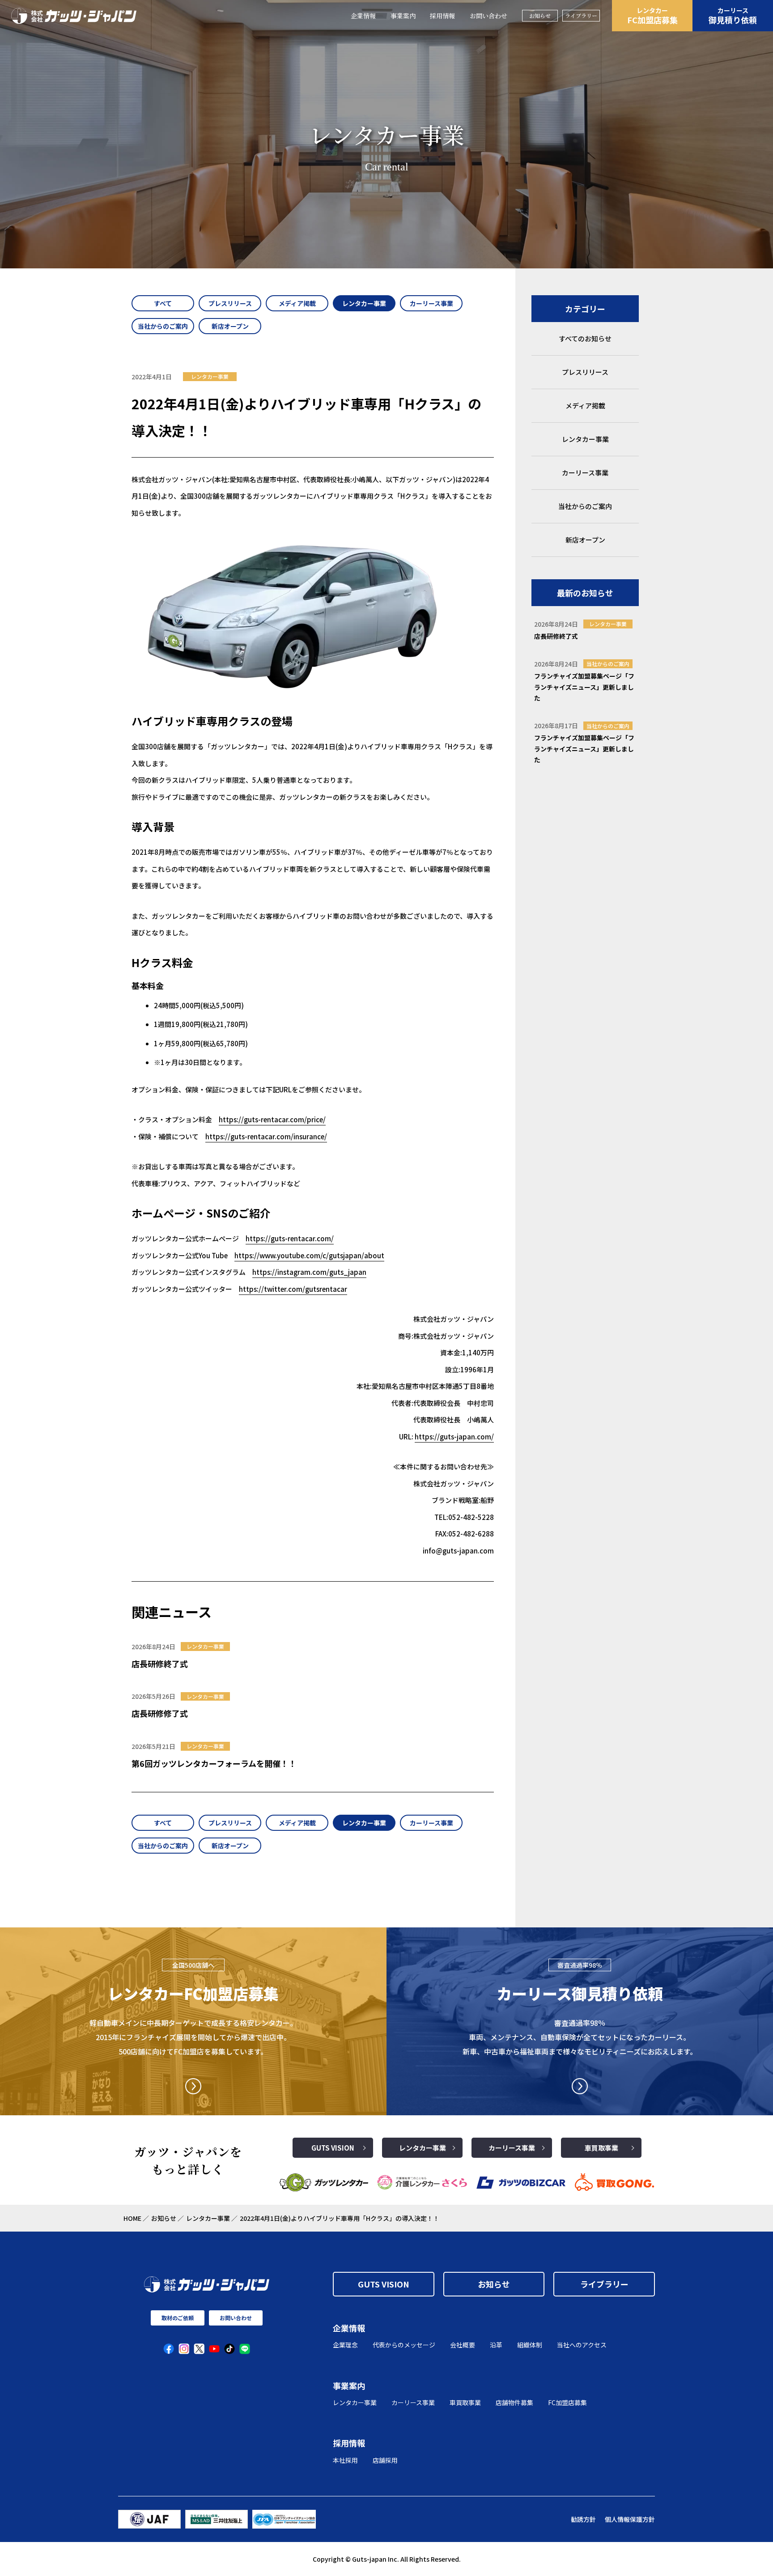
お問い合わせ (488, 16)
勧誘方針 (583, 2519)
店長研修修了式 (160, 1713)
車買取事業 (601, 2148)
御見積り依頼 (733, 16)
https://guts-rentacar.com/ (290, 1238)
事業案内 (403, 16)
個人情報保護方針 (630, 2519)
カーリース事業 (512, 2148)
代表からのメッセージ (404, 2345)
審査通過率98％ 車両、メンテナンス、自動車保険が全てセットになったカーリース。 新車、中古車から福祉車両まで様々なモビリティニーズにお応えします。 (580, 2037)
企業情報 (363, 16)
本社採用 (345, 2460)
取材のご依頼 (178, 2318)
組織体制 (530, 2345)
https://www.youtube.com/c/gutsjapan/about (309, 1255)
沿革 (496, 2345)
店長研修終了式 (160, 1664)
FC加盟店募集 (652, 16)
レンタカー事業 (423, 2148)
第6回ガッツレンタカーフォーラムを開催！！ (214, 1763)
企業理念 (345, 2345)
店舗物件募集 (514, 2402)
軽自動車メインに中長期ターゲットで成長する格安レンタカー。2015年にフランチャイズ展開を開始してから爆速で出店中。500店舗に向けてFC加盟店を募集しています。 (193, 2037)
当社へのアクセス (582, 2345)
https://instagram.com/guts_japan (309, 1272)
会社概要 (463, 2345)
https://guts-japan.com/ (454, 1437)
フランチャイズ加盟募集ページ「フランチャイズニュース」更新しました (584, 687)
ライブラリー (581, 15)
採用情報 (442, 16)
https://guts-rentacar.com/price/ (272, 1119)
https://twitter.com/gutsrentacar (293, 1289)
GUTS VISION (333, 2148)
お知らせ (540, 15)
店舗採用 (385, 2460)
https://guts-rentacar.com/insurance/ (266, 1136)
